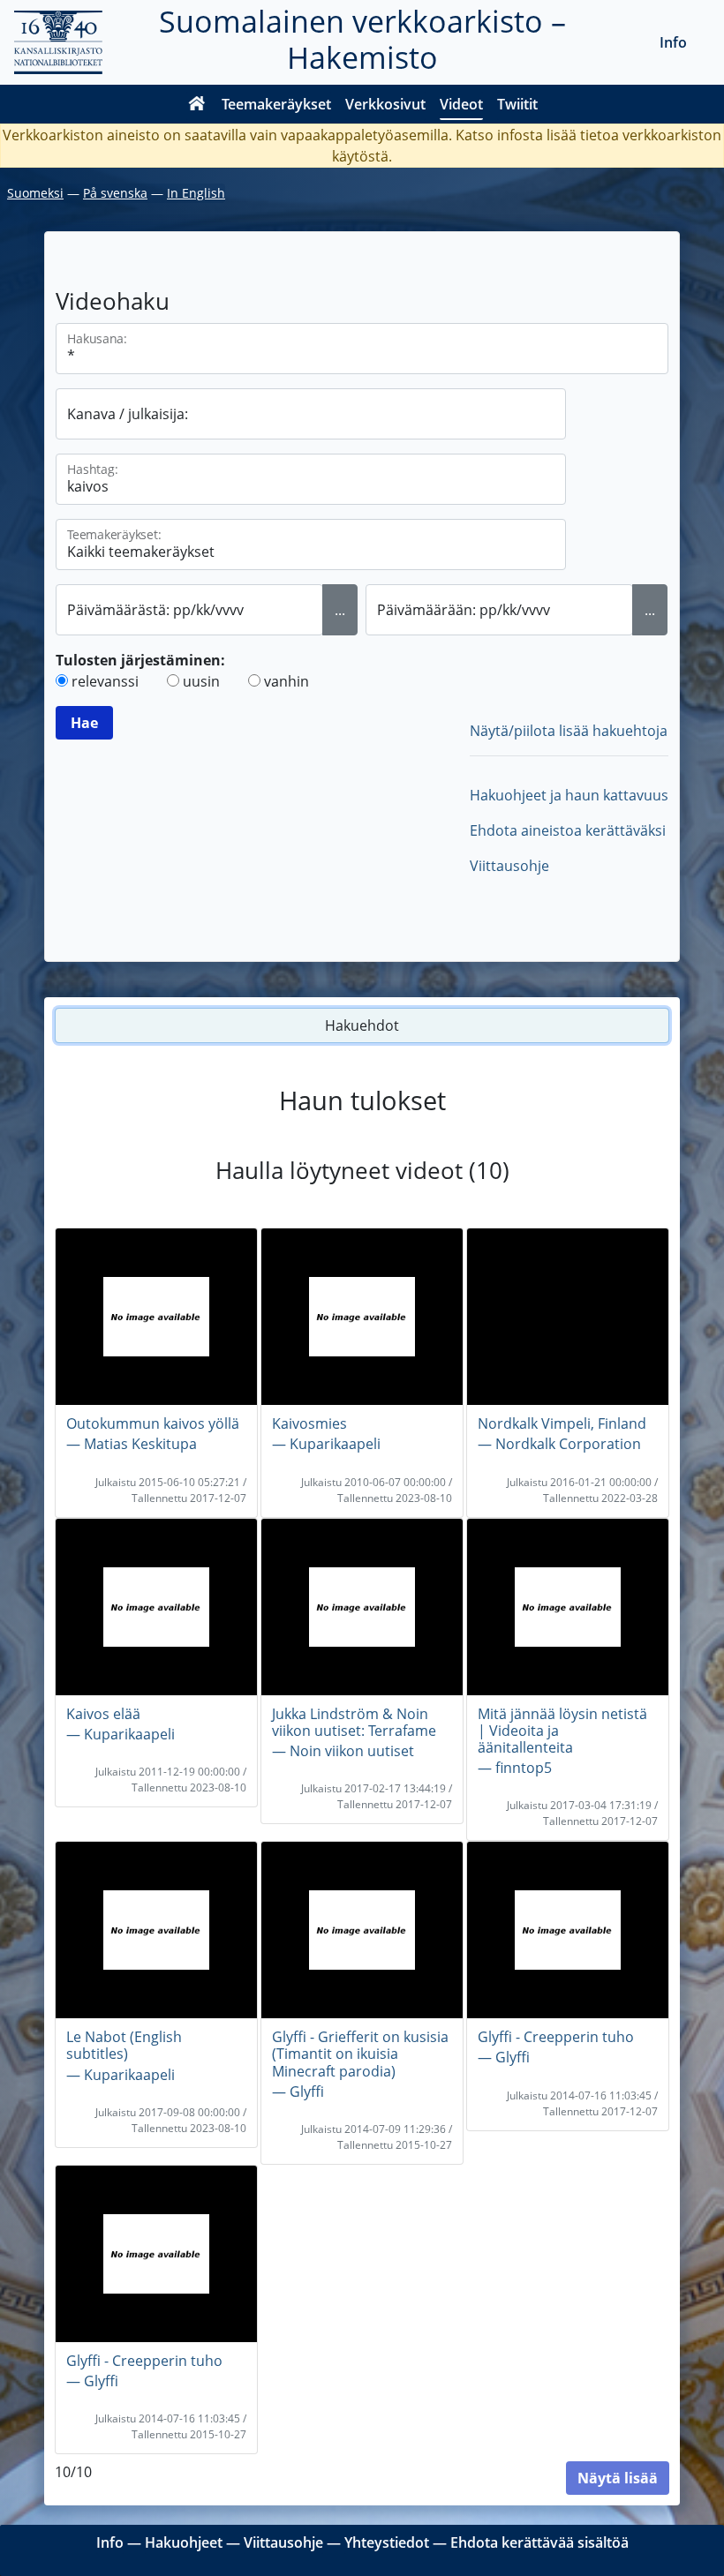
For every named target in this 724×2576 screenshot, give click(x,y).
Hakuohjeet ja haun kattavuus (569, 795)
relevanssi (105, 681)
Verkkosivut (385, 104)
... (340, 610)
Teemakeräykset (276, 104)
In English (196, 193)
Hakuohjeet (184, 2542)
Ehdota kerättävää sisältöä (539, 2542)
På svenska (115, 193)
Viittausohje (509, 866)
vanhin (287, 681)
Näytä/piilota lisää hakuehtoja (569, 731)
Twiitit (517, 104)
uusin (201, 681)
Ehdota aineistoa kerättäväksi (568, 830)
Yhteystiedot (387, 2542)
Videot (461, 104)
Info (673, 42)
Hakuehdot (362, 1025)
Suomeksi (35, 193)
